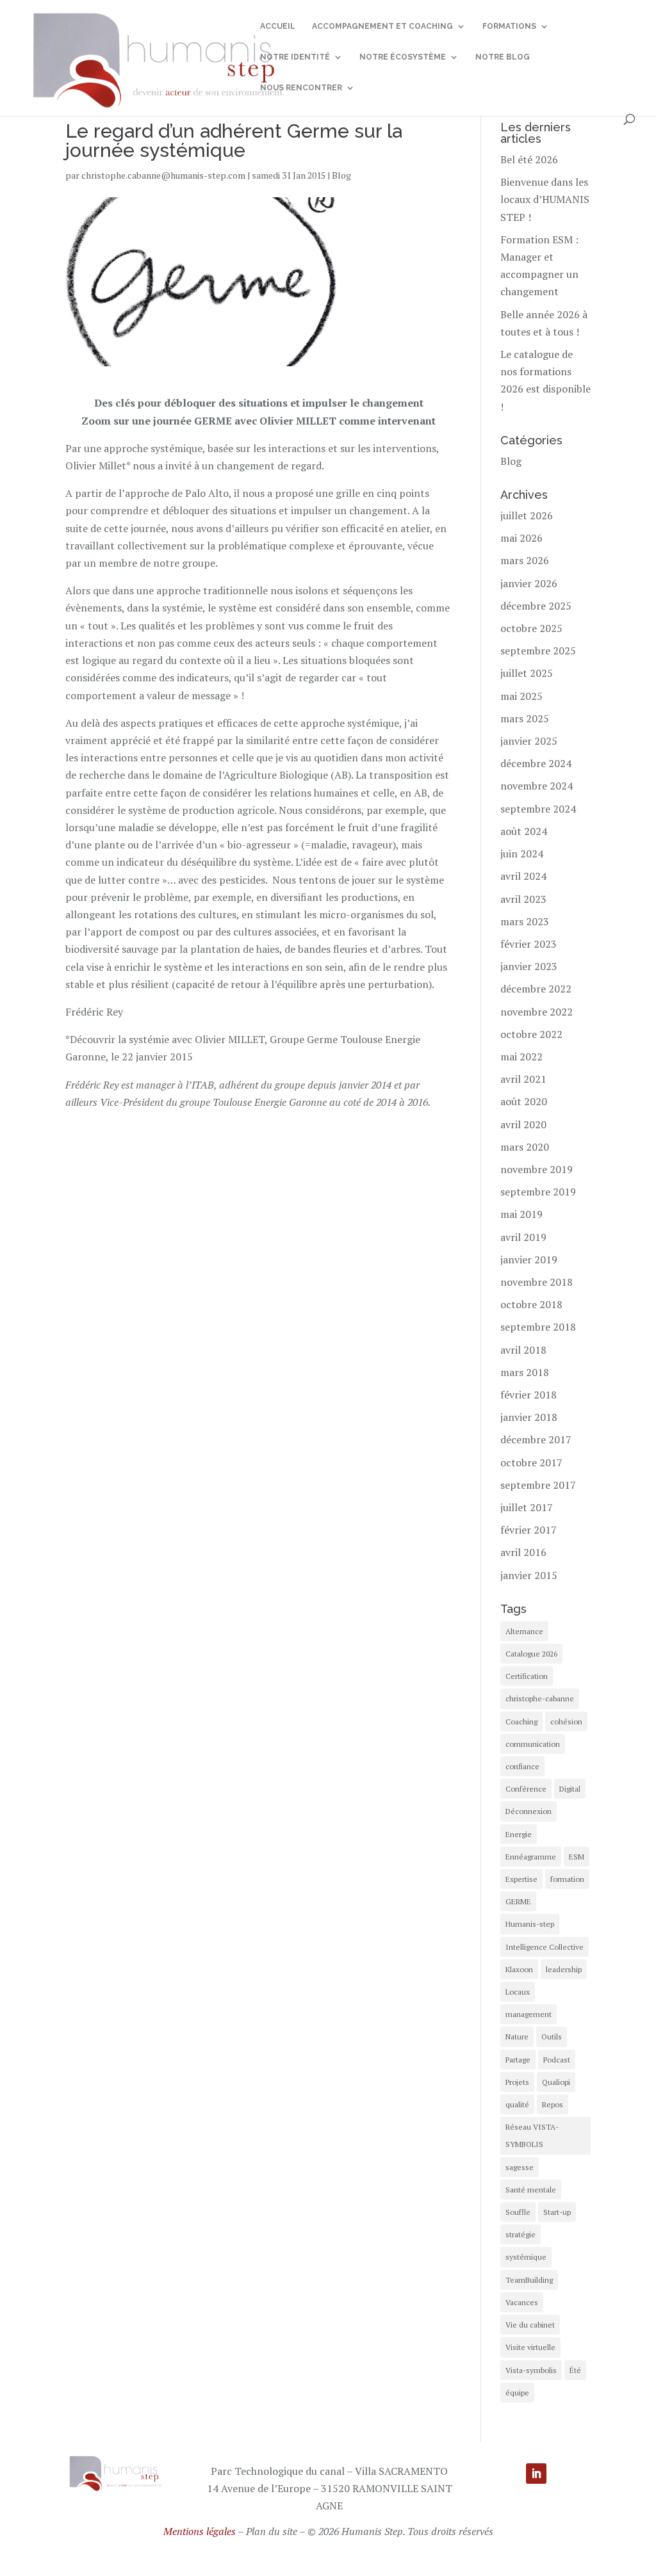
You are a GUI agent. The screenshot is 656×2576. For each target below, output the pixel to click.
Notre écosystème (403, 57)
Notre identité (295, 57)
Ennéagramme (531, 1857)
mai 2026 (521, 538)
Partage (518, 2060)
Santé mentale (531, 2190)
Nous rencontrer (301, 88)
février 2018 (529, 1395)
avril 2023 (523, 899)
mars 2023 (525, 921)
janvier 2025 (529, 741)
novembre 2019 (537, 1169)
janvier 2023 (529, 966)
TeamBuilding (529, 2280)
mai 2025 (521, 696)
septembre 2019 (538, 1192)
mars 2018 (525, 1372)
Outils (552, 2037)
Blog (341, 175)
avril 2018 (523, 1350)
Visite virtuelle (530, 2347)
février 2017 (529, 1530)
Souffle (518, 2212)
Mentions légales (200, 2531)
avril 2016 (523, 1552)
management (529, 2014)
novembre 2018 (537, 1282)
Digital (570, 1789)
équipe (517, 2393)
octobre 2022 (531, 1034)
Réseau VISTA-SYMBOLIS (532, 2135)
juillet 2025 (527, 673)
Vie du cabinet (530, 2325)
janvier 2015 (529, 1575)
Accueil (278, 26)
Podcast (557, 2060)
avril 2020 (523, 1124)
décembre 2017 (536, 1439)
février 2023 (529, 944)
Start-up (557, 2212)
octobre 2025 (531, 628)
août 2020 (524, 1101)
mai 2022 (521, 1057)
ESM (577, 1857)
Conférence (526, 1789)
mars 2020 (525, 1147)
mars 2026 (525, 560)
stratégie (521, 2234)
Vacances (522, 2302)
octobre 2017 (531, 1462)
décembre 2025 (536, 606)
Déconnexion (529, 1811)
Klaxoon (519, 1969)
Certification (527, 1676)
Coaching (521, 1721)
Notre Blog (503, 57)
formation (567, 1879)
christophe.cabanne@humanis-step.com (163, 175)
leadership (564, 1969)
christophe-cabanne (540, 1698)
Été (575, 2370)
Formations (509, 26)
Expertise (521, 1879)
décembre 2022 (536, 989)
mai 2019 (521, 1214)
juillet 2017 (527, 1507)
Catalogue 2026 (531, 1654)
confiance (522, 1766)
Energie (519, 1834)
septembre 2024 (538, 809)
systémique (526, 2257)
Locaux (518, 1992)
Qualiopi (556, 2082)
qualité (517, 2104)
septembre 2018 (538, 1327)
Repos (553, 2104)
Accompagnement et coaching (382, 26)
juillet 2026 (527, 515)
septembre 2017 (538, 1485)
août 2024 (524, 831)
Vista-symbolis (531, 2370)
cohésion (566, 1721)
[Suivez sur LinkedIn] (536, 2474)
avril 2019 (523, 1237)
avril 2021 (523, 1079)
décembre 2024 (536, 763)
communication (533, 1744)
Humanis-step (530, 1924)
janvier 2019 (529, 1260)
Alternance (524, 1631)
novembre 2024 (537, 786)
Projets (517, 2082)
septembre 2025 (538, 651)
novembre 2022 (537, 1012)
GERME (518, 1901)
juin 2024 (522, 854)
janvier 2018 (529, 1417)
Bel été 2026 (529, 159)
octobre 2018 (531, 1304)
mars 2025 (525, 718)
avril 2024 (523, 876)
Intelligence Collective (545, 1947)
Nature (517, 2037)
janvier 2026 (529, 583)
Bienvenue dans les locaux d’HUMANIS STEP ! (545, 199)
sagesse (520, 2167)
